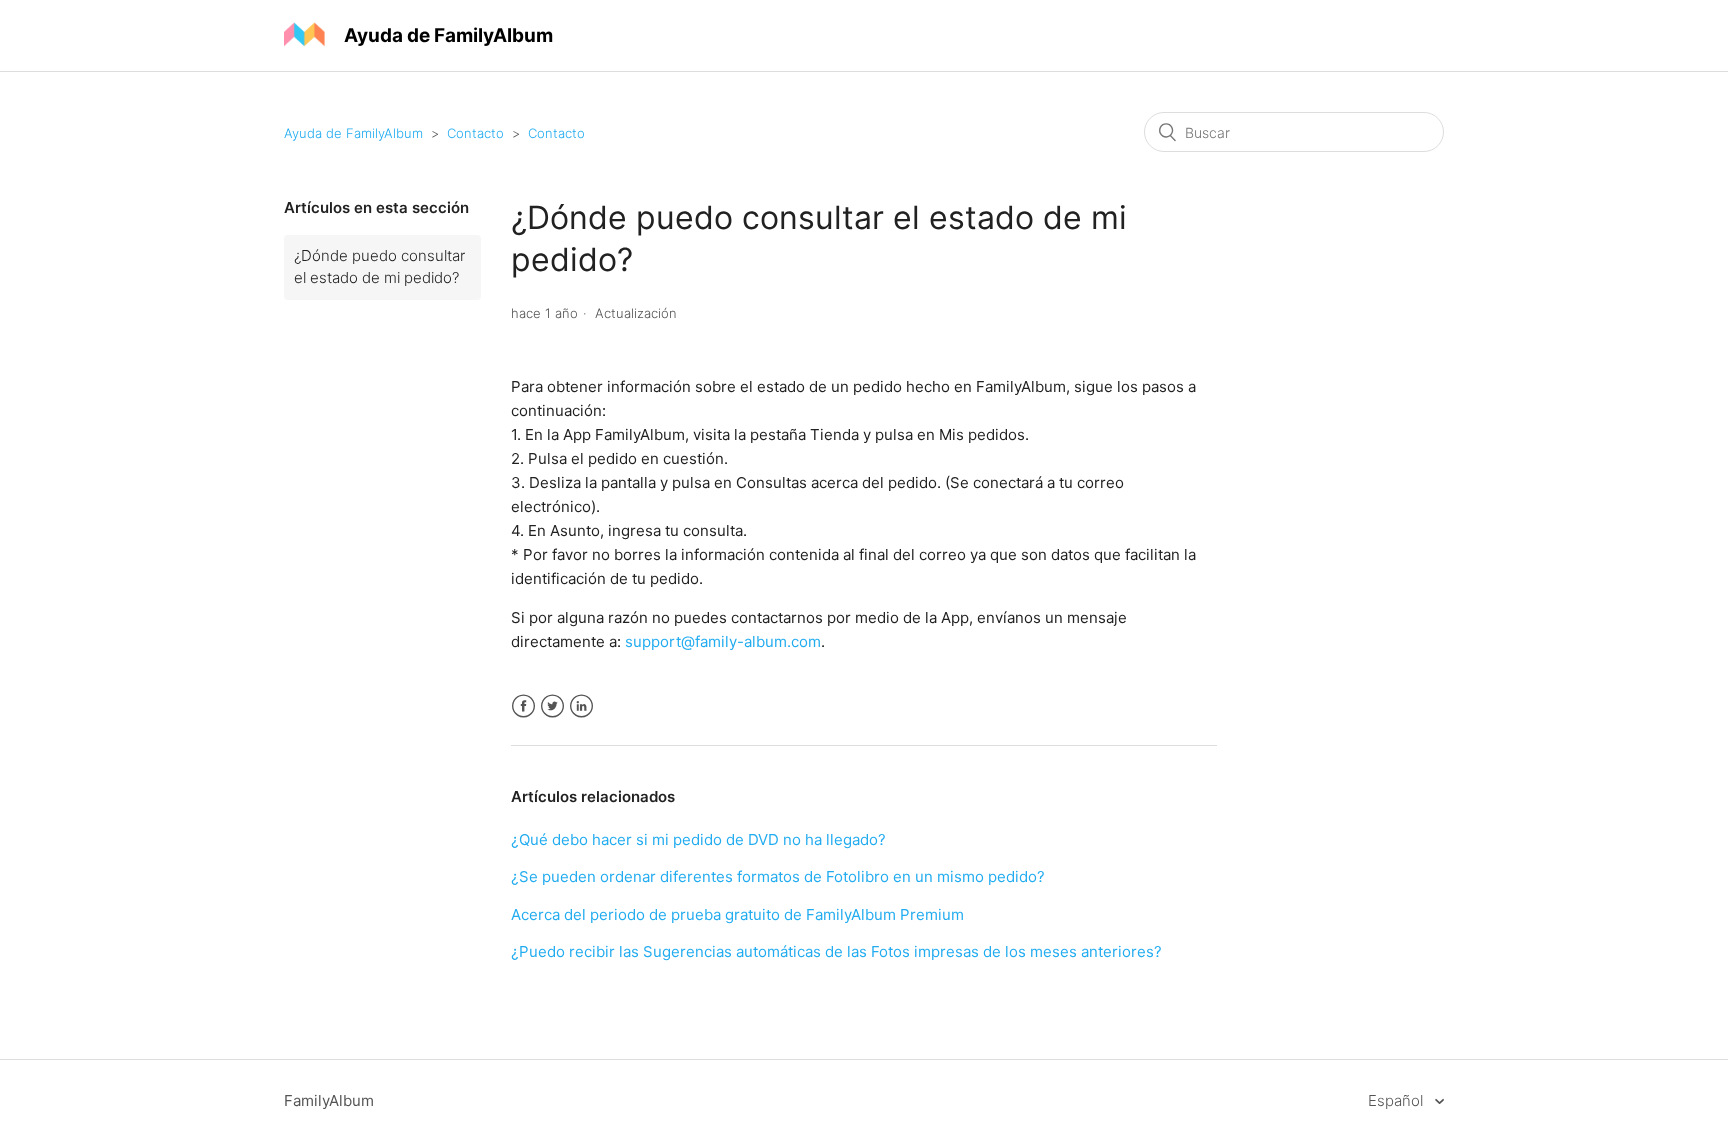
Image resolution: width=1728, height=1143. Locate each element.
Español (1397, 1100)
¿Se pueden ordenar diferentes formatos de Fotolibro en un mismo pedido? (778, 876)
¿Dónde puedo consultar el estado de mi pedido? (379, 267)
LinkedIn (581, 706)
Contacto (475, 133)
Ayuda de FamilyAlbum (353, 133)
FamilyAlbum (329, 1100)
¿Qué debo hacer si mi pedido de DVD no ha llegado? (698, 839)
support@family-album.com (723, 641)
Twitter (552, 706)
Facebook (523, 706)
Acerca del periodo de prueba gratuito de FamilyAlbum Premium (737, 914)
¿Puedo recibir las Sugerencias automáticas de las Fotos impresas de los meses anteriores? (836, 951)
